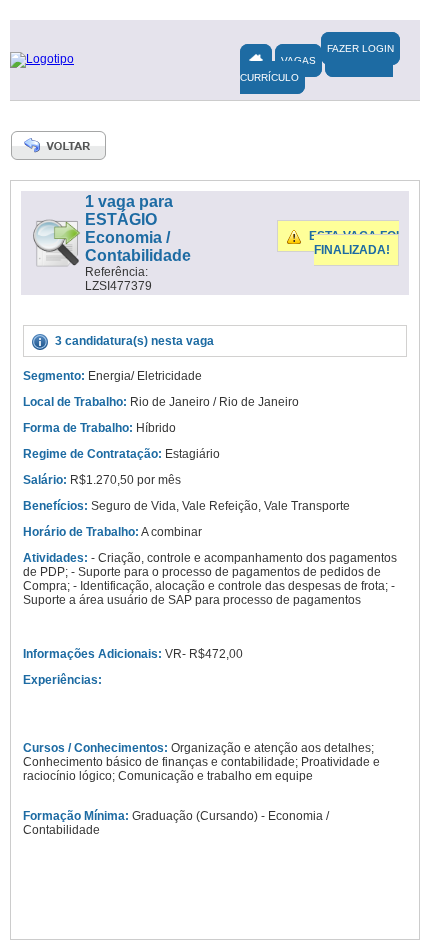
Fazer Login (360, 48)
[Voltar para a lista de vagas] (59, 145)
